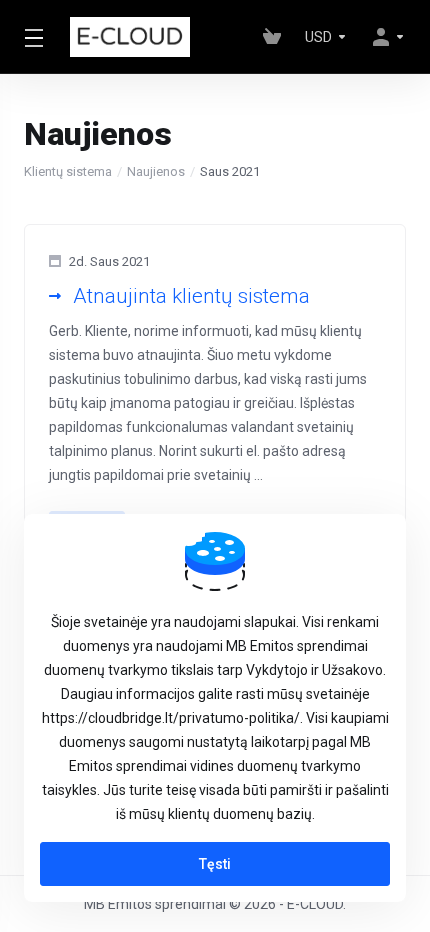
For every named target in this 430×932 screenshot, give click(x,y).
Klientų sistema (68, 171)
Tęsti (215, 864)
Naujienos (156, 171)
